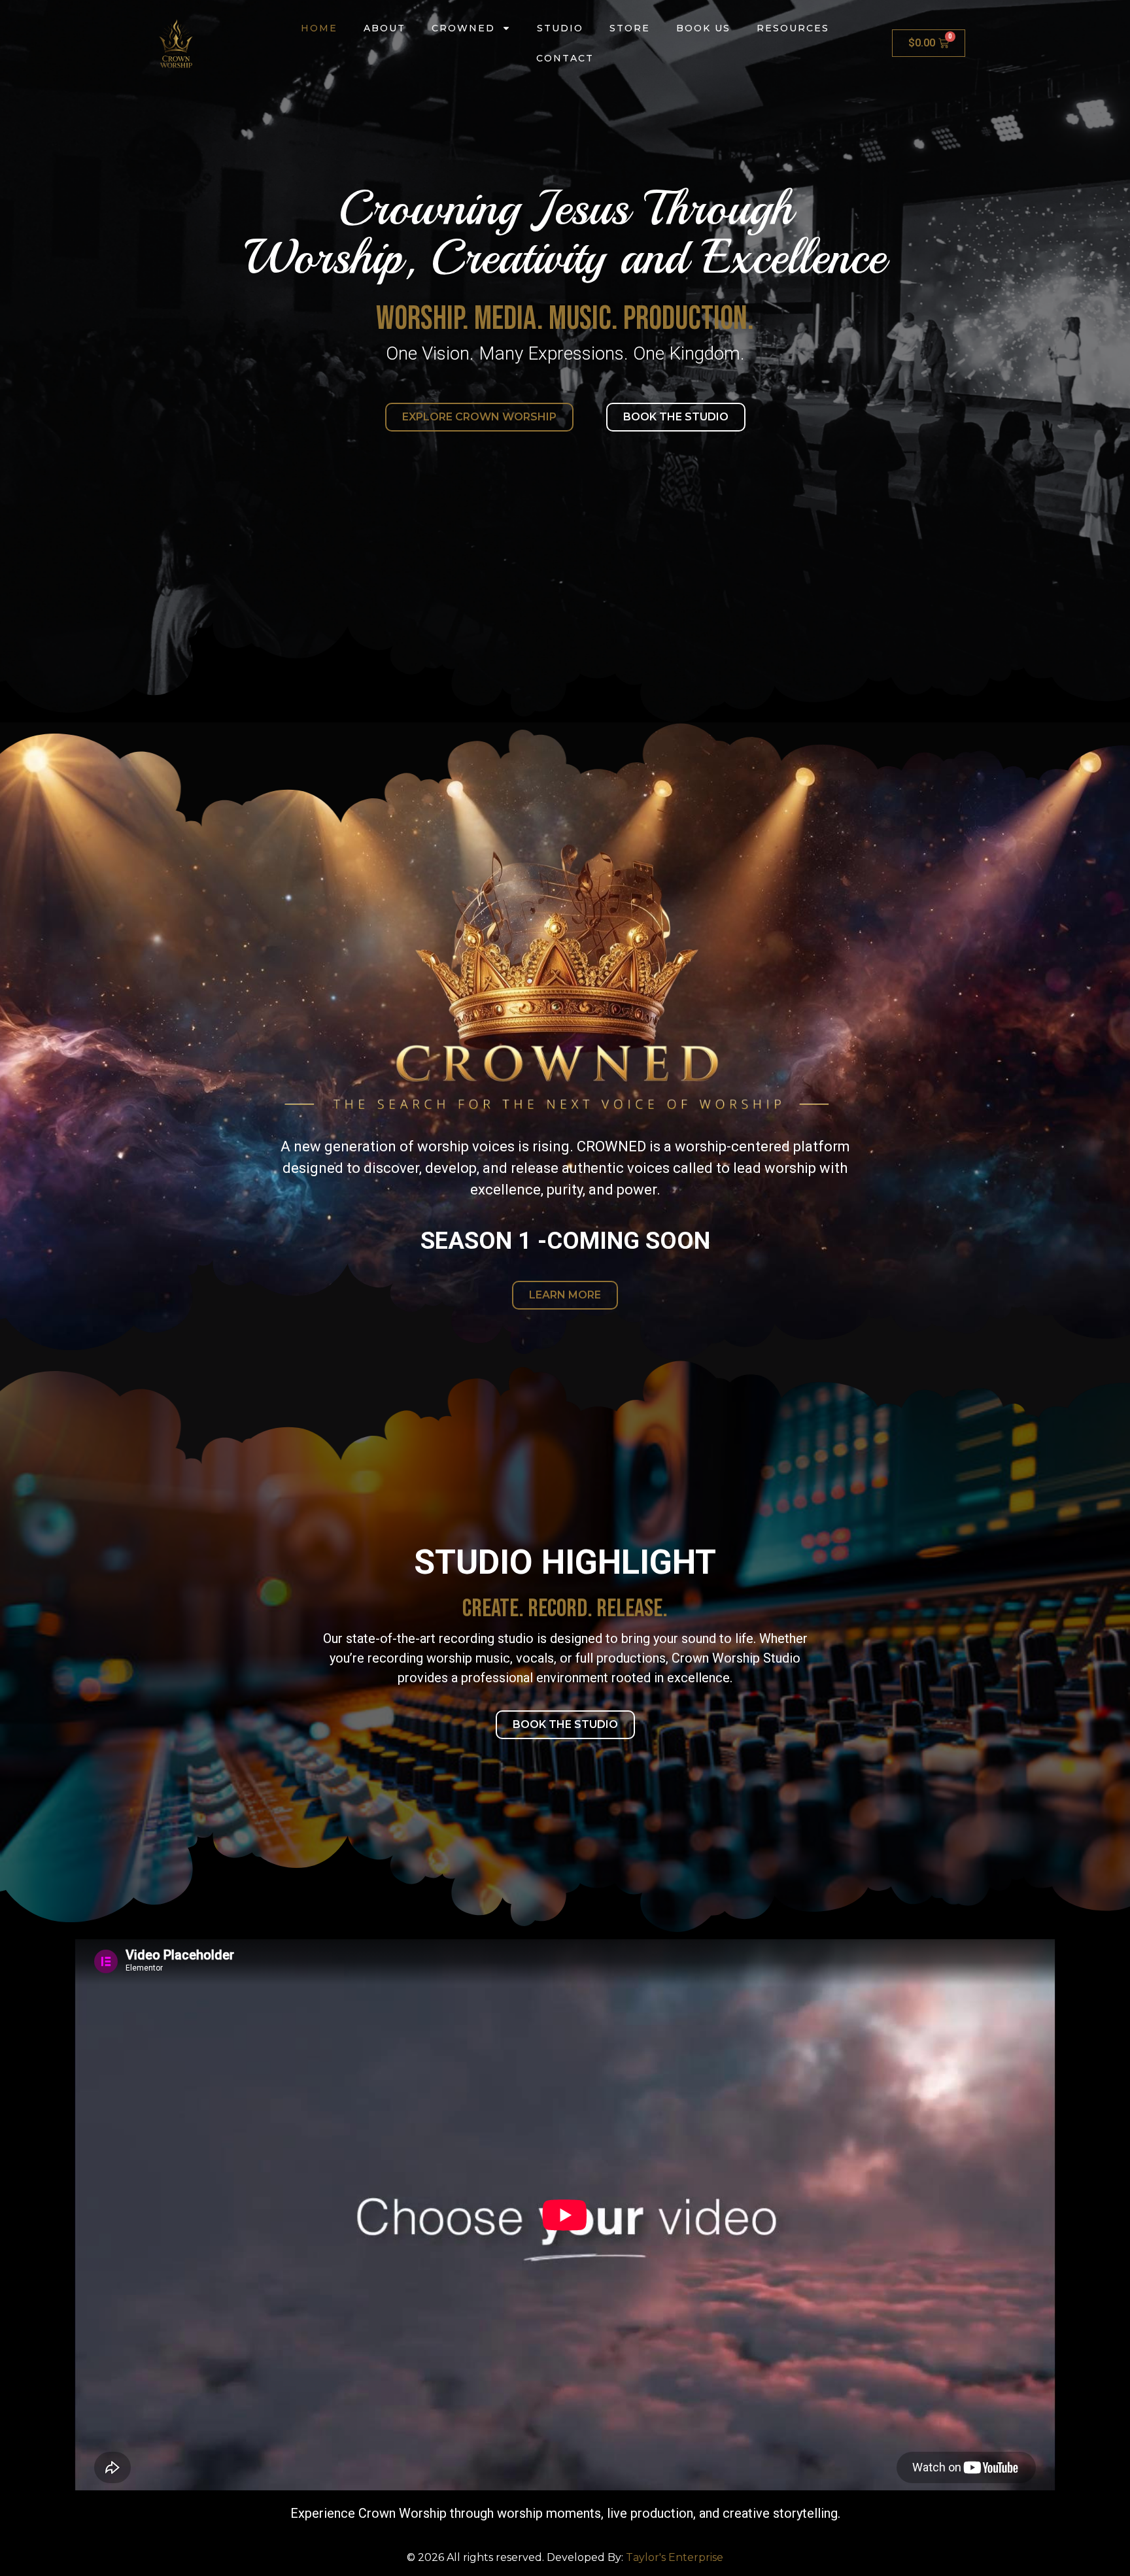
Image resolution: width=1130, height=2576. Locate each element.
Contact (565, 58)
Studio (560, 28)
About (385, 28)
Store (630, 28)
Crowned (463, 28)
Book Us (703, 28)
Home (319, 28)
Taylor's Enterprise (675, 2557)
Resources (793, 28)
